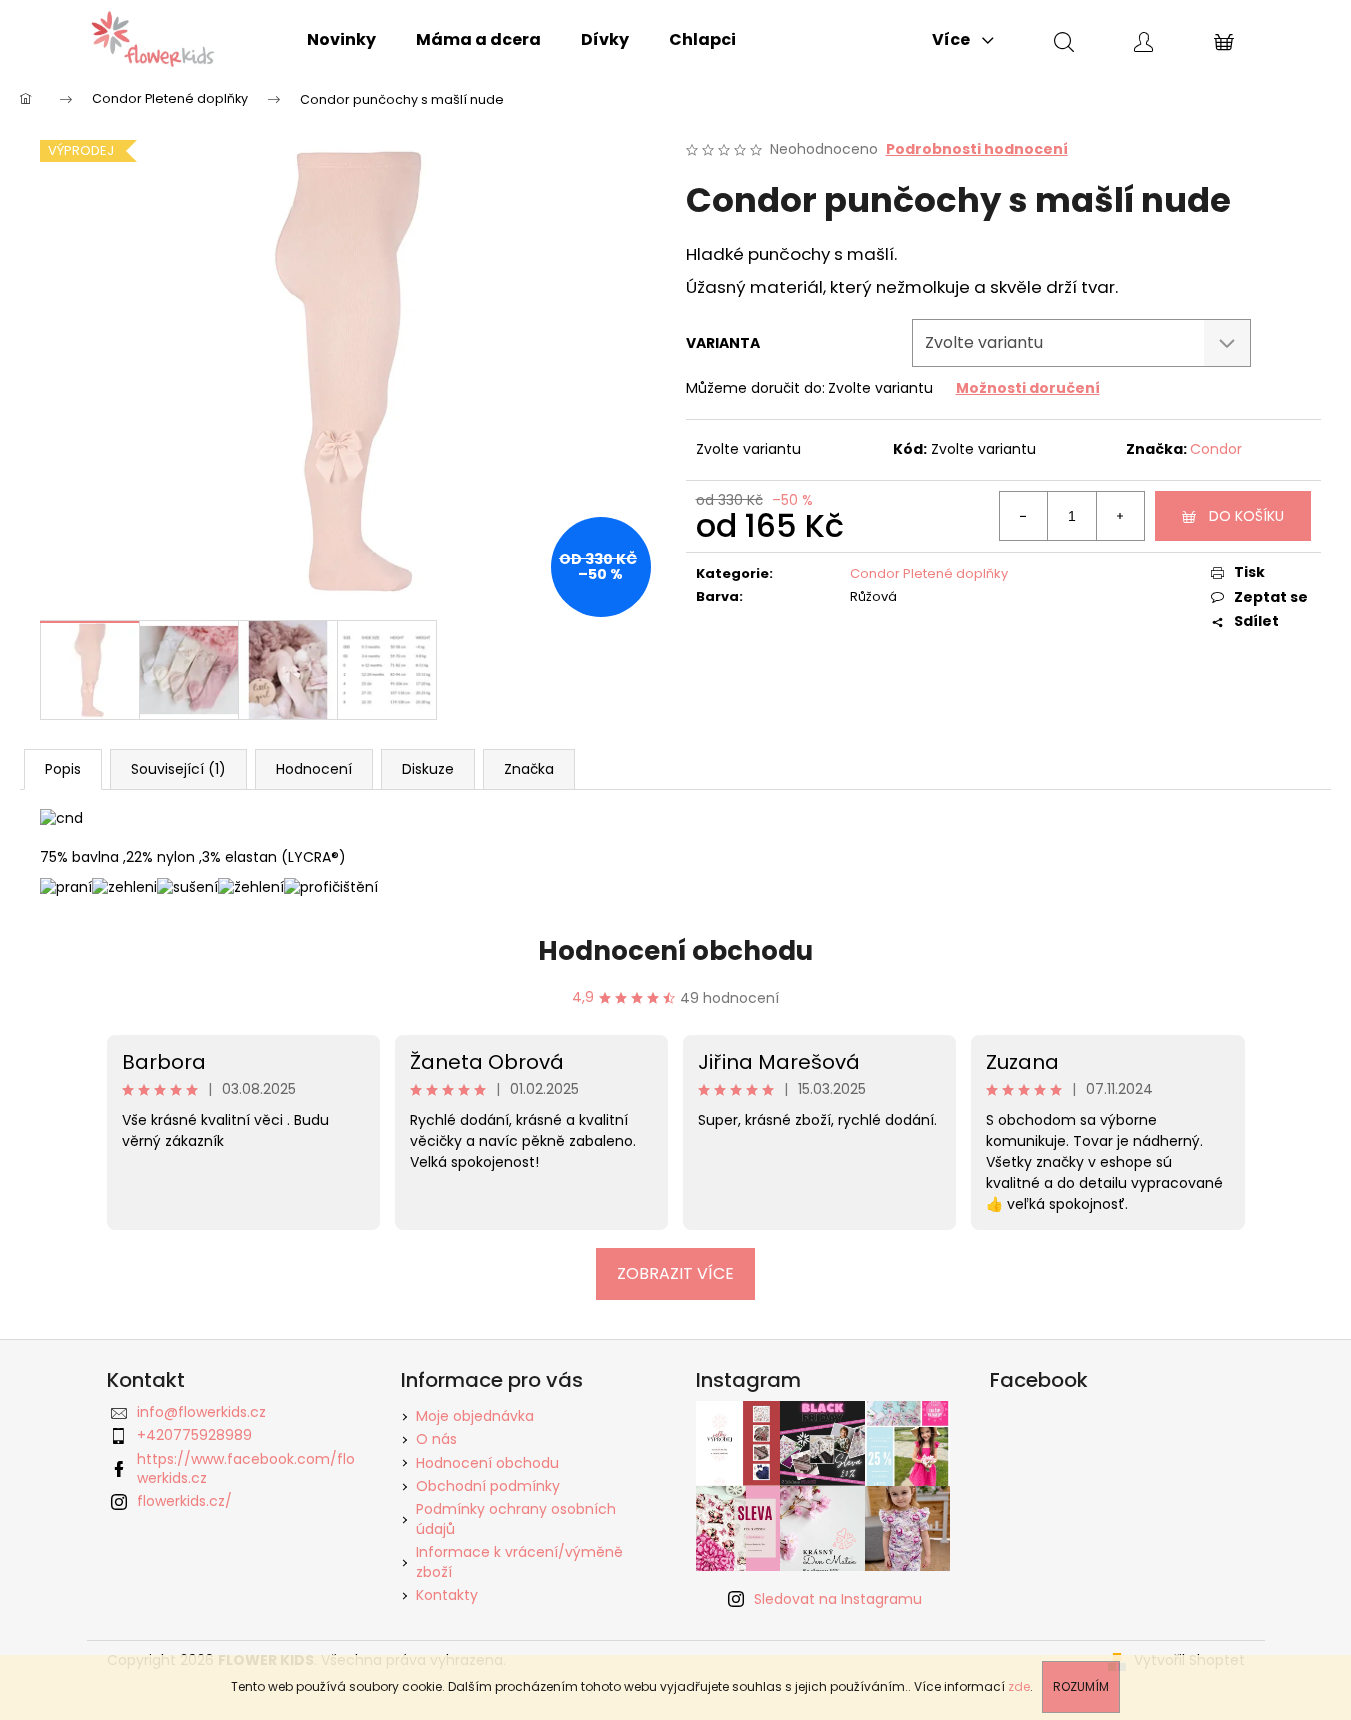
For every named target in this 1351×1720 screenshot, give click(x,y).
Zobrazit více (675, 1273)
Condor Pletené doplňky (929, 573)
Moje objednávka (475, 1416)
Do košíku (1246, 516)
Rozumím (1081, 1686)
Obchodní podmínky (488, 1486)
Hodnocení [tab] (314, 769)
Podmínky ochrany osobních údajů (516, 1518)
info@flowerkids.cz (201, 1412)
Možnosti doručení (1028, 388)
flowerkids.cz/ (184, 1501)
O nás (436, 1439)
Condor (1216, 449)
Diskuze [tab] (428, 769)
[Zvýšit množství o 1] (1120, 516)
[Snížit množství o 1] (1024, 516)
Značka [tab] (529, 769)
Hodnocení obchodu (675, 951)
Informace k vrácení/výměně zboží (519, 1561)
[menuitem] (341, 40)
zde (1019, 1686)
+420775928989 (194, 1435)
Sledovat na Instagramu (838, 1599)
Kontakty (447, 1595)
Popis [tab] (63, 769)
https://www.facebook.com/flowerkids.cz (246, 1468)
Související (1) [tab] (178, 769)
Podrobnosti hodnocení (977, 149)
